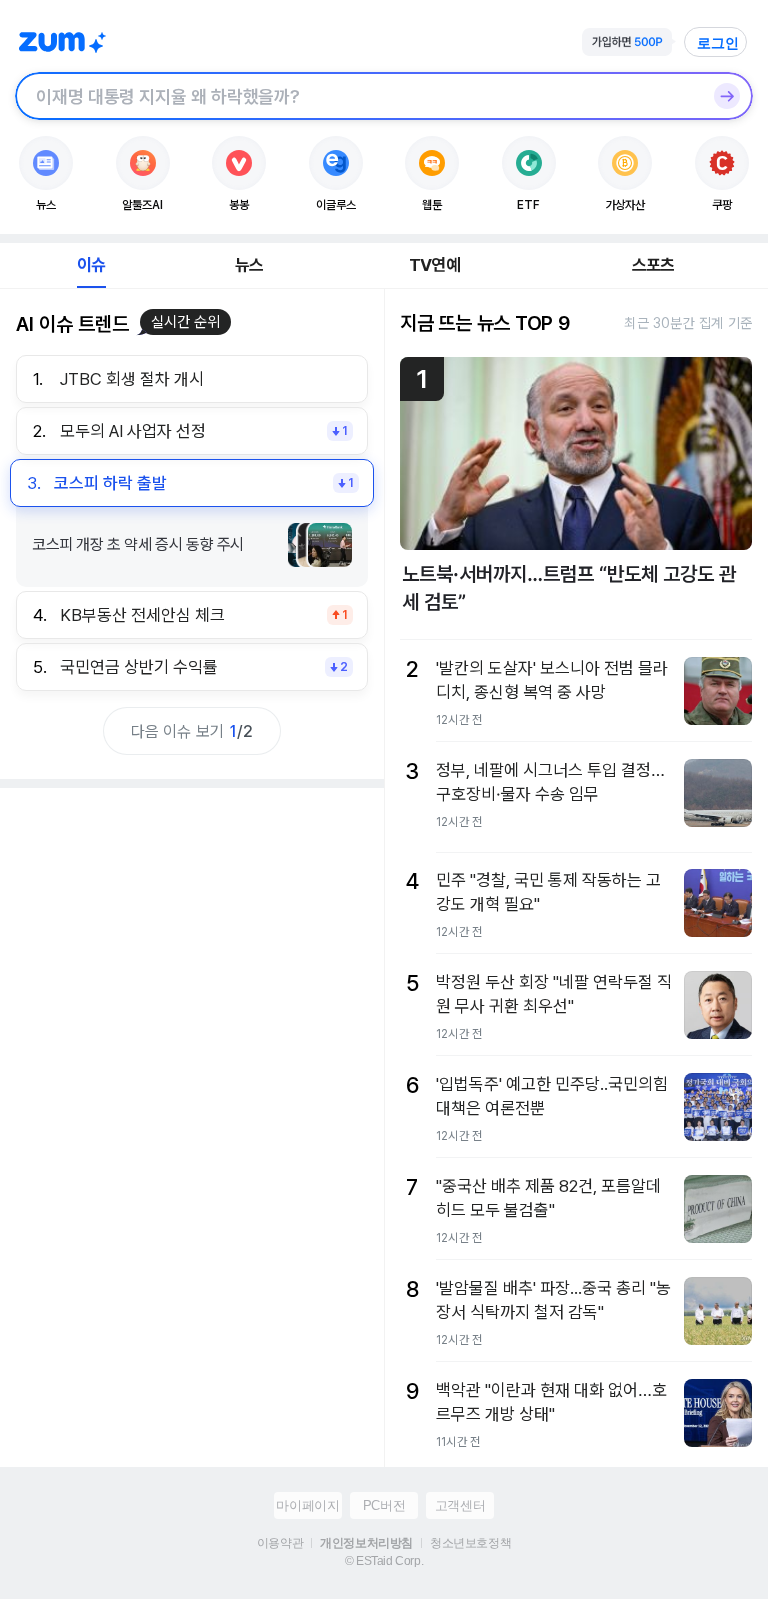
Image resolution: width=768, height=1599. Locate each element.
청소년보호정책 (470, 1543)
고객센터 (460, 1505)
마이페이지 (307, 1505)
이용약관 (280, 1543)
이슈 (91, 265)
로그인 (718, 43)
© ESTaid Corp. (384, 1561)
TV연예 (434, 265)
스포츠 (653, 265)
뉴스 (249, 265)
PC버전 (384, 1505)
